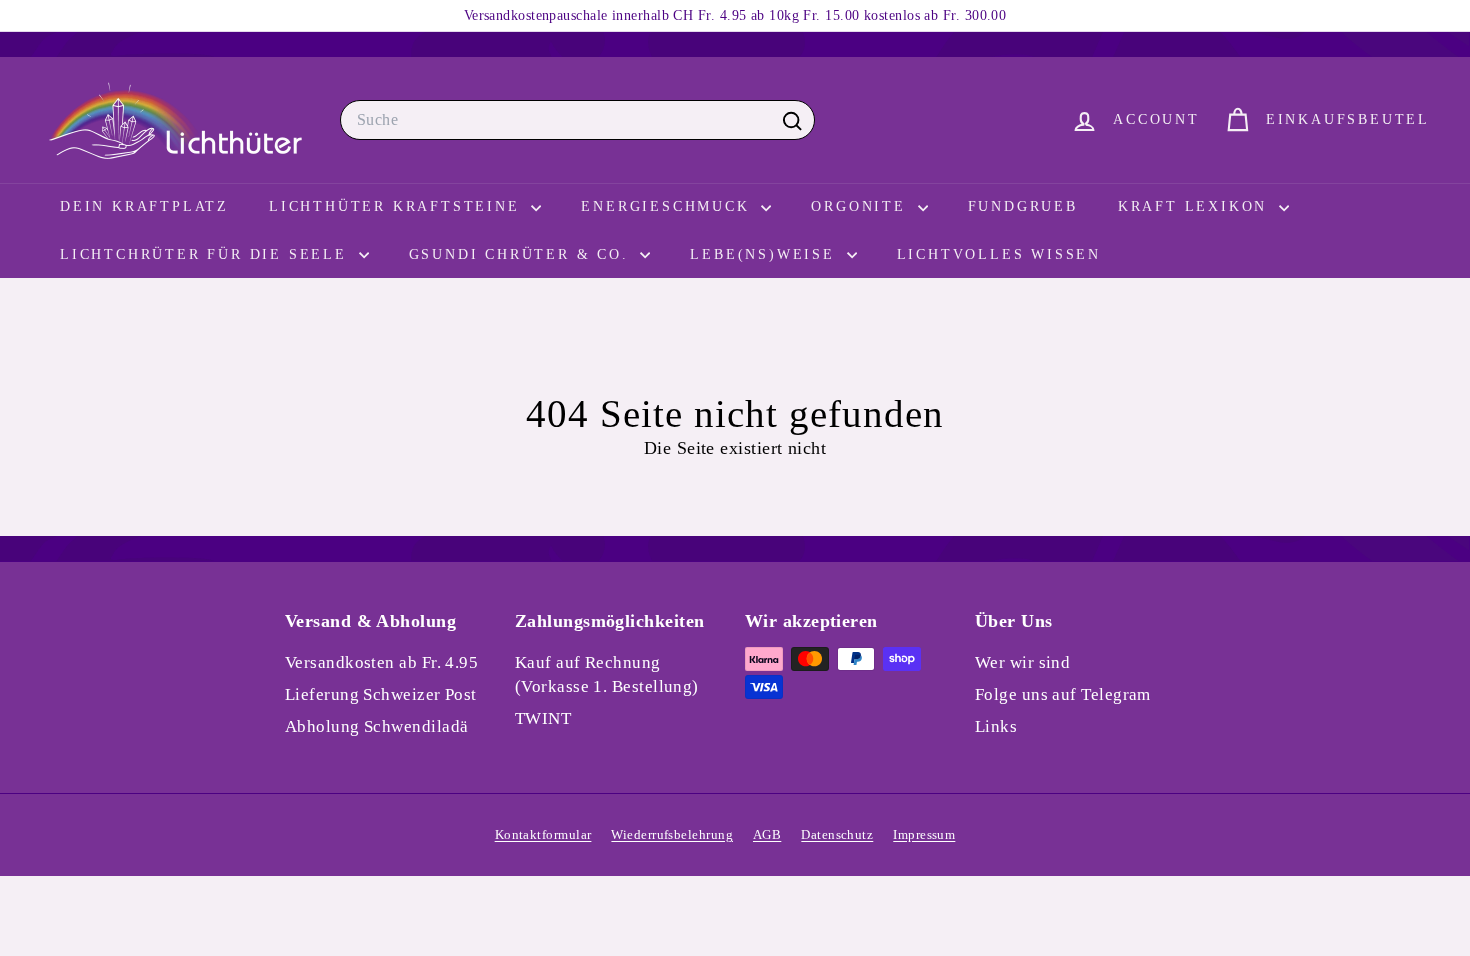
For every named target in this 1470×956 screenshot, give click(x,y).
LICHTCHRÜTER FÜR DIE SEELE (207, 254)
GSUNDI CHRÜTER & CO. (522, 254)
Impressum (924, 834)
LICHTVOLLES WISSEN (999, 254)
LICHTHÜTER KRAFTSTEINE (397, 206)
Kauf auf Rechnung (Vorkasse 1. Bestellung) (607, 674)
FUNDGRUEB (1023, 206)
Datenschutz (837, 834)
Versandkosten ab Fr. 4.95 (381, 662)
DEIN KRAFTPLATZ (144, 206)
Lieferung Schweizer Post (381, 694)
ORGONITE (861, 206)
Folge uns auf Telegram (1063, 694)
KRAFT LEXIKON (1196, 206)
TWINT (543, 718)
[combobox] (577, 120)
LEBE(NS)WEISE (765, 254)
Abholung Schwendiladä (376, 726)
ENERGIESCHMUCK (668, 206)
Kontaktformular (543, 834)
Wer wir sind (1022, 662)
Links (996, 726)
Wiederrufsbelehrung (672, 834)
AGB (767, 834)
